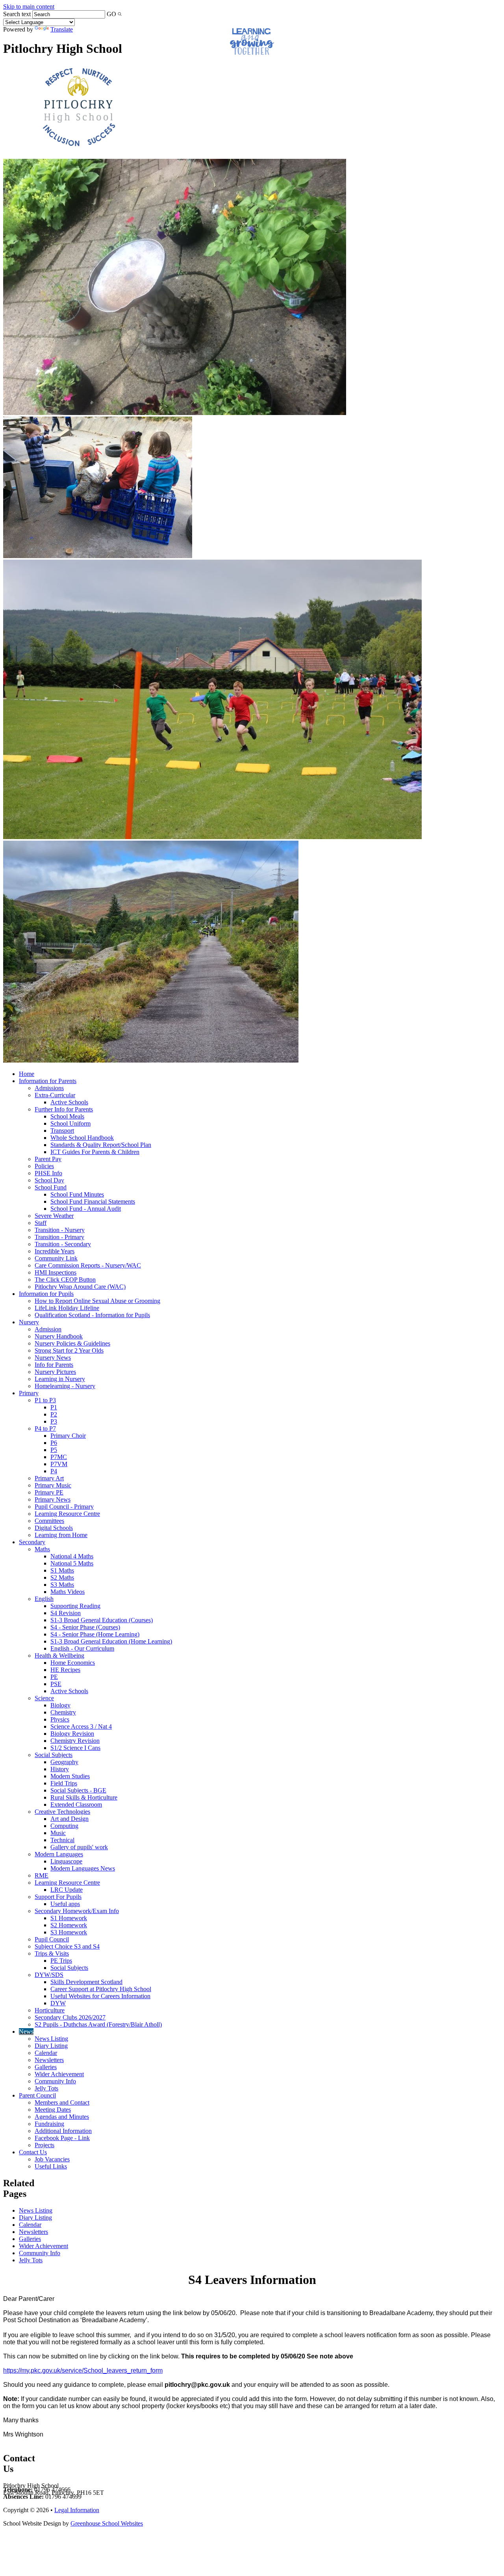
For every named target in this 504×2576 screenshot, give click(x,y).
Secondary (32, 1542)
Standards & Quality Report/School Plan (101, 1145)
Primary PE (49, 1492)
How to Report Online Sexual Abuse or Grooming (97, 1301)
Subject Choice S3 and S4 (67, 1946)
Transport (62, 1131)
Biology (60, 1705)
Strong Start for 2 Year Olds (69, 1350)
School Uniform (70, 1123)
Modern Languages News (83, 1868)
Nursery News (53, 1358)
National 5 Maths (72, 1563)
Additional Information (63, 2131)
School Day (49, 1180)
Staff (41, 1223)
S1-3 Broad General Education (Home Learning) (111, 1641)
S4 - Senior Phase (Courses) (85, 1627)
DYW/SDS (49, 1975)
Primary (29, 1393)
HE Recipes (65, 1670)
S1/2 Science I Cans (75, 1748)
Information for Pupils (46, 1294)
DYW (58, 2003)
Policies (44, 1166)
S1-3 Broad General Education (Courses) (102, 1620)
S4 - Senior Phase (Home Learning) (95, 1634)
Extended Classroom (76, 1805)
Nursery (29, 1322)
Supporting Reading (75, 1606)
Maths (42, 1549)
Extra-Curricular (55, 1095)
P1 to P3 (45, 1400)
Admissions (49, 1088)
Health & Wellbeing (59, 1656)
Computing (64, 1826)
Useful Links (51, 2166)
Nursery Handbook (59, 1336)
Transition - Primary (59, 1237)
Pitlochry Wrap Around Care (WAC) (80, 1287)
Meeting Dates (53, 2110)
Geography (64, 1762)
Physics (60, 1719)
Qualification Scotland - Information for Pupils (92, 1315)
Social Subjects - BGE (78, 1790)
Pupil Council (52, 1939)
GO (111, 14)
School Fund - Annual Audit (86, 1209)
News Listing (51, 2039)
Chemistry (63, 1712)
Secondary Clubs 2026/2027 (70, 2017)
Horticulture (50, 2010)
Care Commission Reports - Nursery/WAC (88, 1265)
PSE (56, 1684)
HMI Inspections (56, 1272)
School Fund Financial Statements (93, 1201)
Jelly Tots (46, 2088)
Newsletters (49, 2060)
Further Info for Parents (64, 1109)
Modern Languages (59, 1854)
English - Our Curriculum (82, 1648)
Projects (44, 2145)
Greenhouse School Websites (107, 2523)
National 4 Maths (72, 1556)
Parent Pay (48, 1159)
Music (58, 1833)
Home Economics (73, 1663)
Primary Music (53, 1485)
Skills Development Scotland (86, 1982)
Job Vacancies (52, 2159)
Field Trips (64, 1783)
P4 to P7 (45, 1429)
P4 (54, 1471)
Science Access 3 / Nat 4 (81, 1726)
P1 (54, 1407)
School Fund (51, 1187)
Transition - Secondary (63, 1244)
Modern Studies (70, 1776)
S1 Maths (62, 1570)
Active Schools (69, 1102)
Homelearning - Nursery (65, 1386)
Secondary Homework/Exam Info (77, 1911)
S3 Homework (69, 1932)
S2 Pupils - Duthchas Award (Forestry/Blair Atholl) (98, 2024)
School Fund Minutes (77, 1194)
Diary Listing (51, 2046)
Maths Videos (68, 1592)
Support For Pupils (58, 1897)
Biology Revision (72, 1734)
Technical (62, 1840)
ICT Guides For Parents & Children (95, 1152)
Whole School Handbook (82, 1138)
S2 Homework (69, 1925)
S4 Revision (66, 1613)
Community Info (55, 2081)
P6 (54, 1443)
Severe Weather (54, 1216)
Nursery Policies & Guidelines (72, 1343)
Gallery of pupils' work (79, 1847)
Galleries (46, 2067)
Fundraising (49, 2124)
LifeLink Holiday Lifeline (67, 1308)
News (26, 2032)
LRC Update (67, 1890)
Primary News (53, 1499)
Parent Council (37, 2095)
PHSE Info (48, 1173)
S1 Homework (69, 1918)
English (44, 1599)
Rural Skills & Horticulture (84, 1797)
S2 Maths (62, 1577)
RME (42, 1875)
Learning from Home (61, 1535)
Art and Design (69, 1819)
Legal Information (77, 2510)
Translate (62, 29)
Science (44, 1698)
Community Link (56, 1258)
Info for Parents (54, 1365)
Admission (48, 1329)
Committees (49, 1521)
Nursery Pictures (55, 1372)
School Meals (67, 1116)
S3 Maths (62, 1585)
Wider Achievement (59, 2074)
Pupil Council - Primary (64, 1507)
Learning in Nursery (60, 1379)
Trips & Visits (52, 1953)
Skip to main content (29, 7)
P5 (54, 1450)
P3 (54, 1421)
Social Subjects (54, 1755)
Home (27, 1074)
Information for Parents (48, 1081)
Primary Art (49, 1478)
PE (54, 1677)
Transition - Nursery (60, 1230)
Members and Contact (62, 2102)
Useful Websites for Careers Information (100, 1996)
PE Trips (61, 1961)
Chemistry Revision (75, 1741)
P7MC (59, 1457)
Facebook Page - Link (62, 2138)
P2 (54, 1414)
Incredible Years (55, 1251)
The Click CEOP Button (65, 1280)
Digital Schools (54, 1528)
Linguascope (66, 1861)
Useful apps (65, 1904)
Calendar (46, 2053)
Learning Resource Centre (67, 1514)
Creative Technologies (62, 1812)
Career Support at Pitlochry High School (101, 1989)
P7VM (59, 1464)
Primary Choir (68, 1436)
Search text (17, 14)
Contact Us (33, 2152)
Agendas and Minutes (62, 2117)
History (60, 1769)
